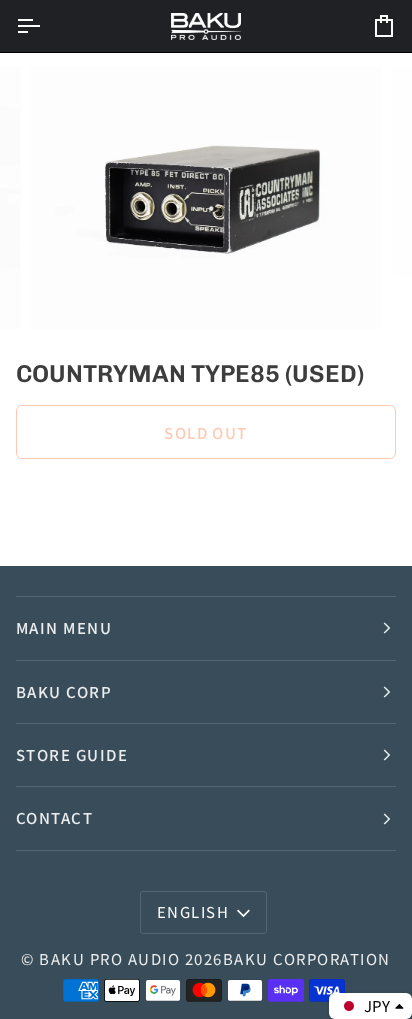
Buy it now (206, 500)
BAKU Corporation (307, 958)
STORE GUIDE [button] (72, 754)
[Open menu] (46, 26)
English (193, 911)
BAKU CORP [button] (64, 691)
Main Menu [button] (64, 627)
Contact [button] (54, 817)
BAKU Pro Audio (109, 958)
